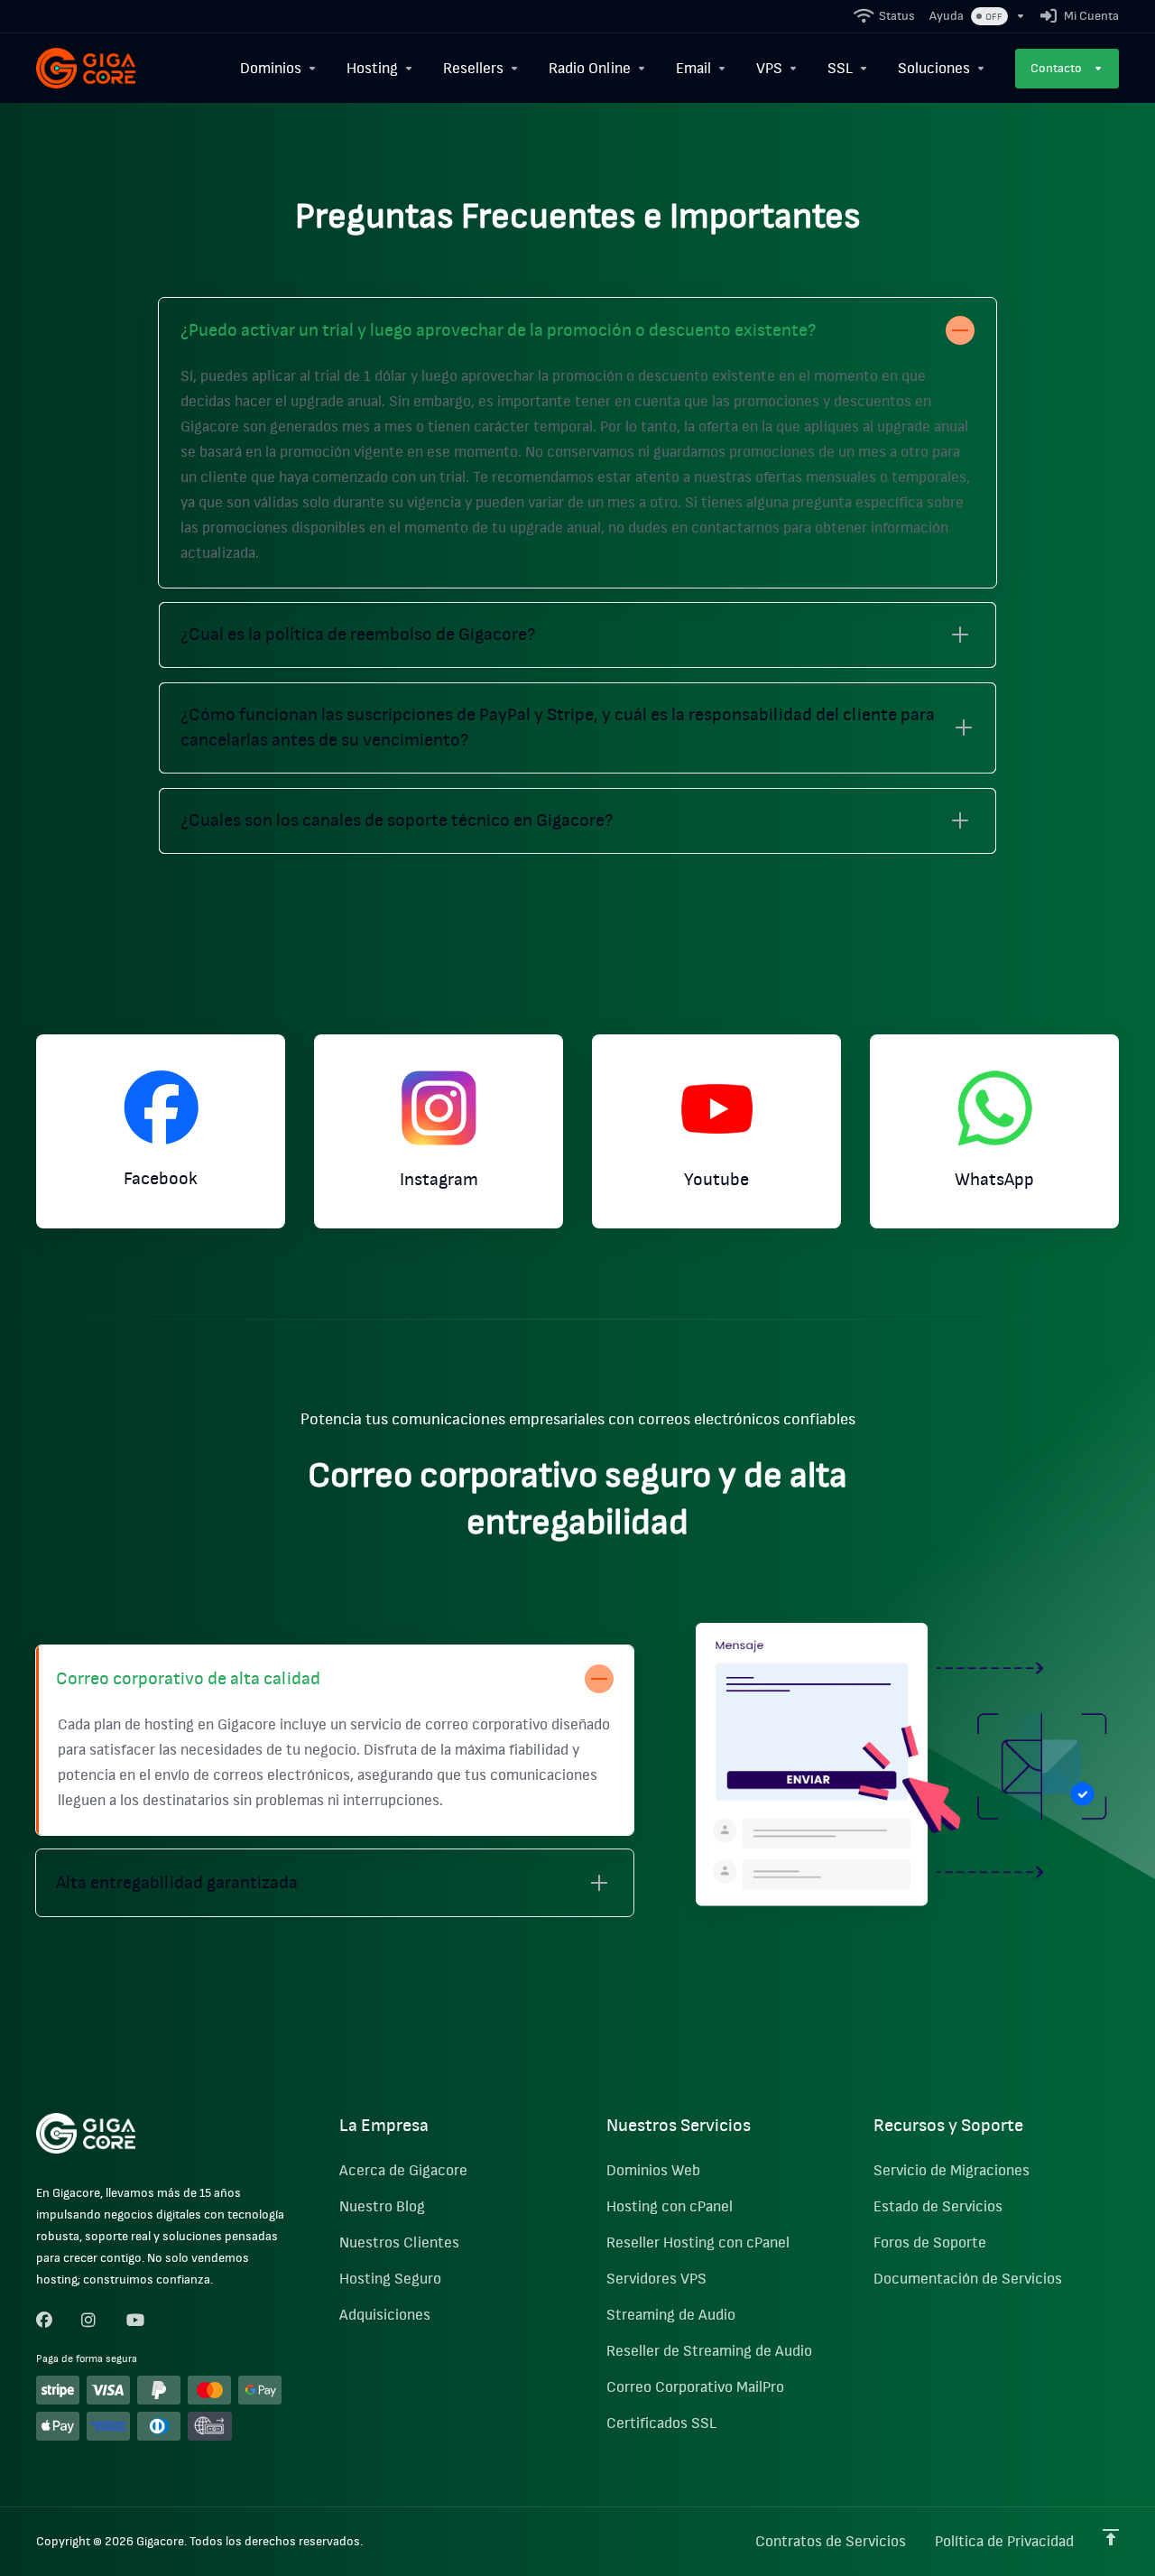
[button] (577, 443)
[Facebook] (44, 2321)
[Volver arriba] (1111, 2537)
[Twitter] (89, 2321)
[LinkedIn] (134, 2321)
